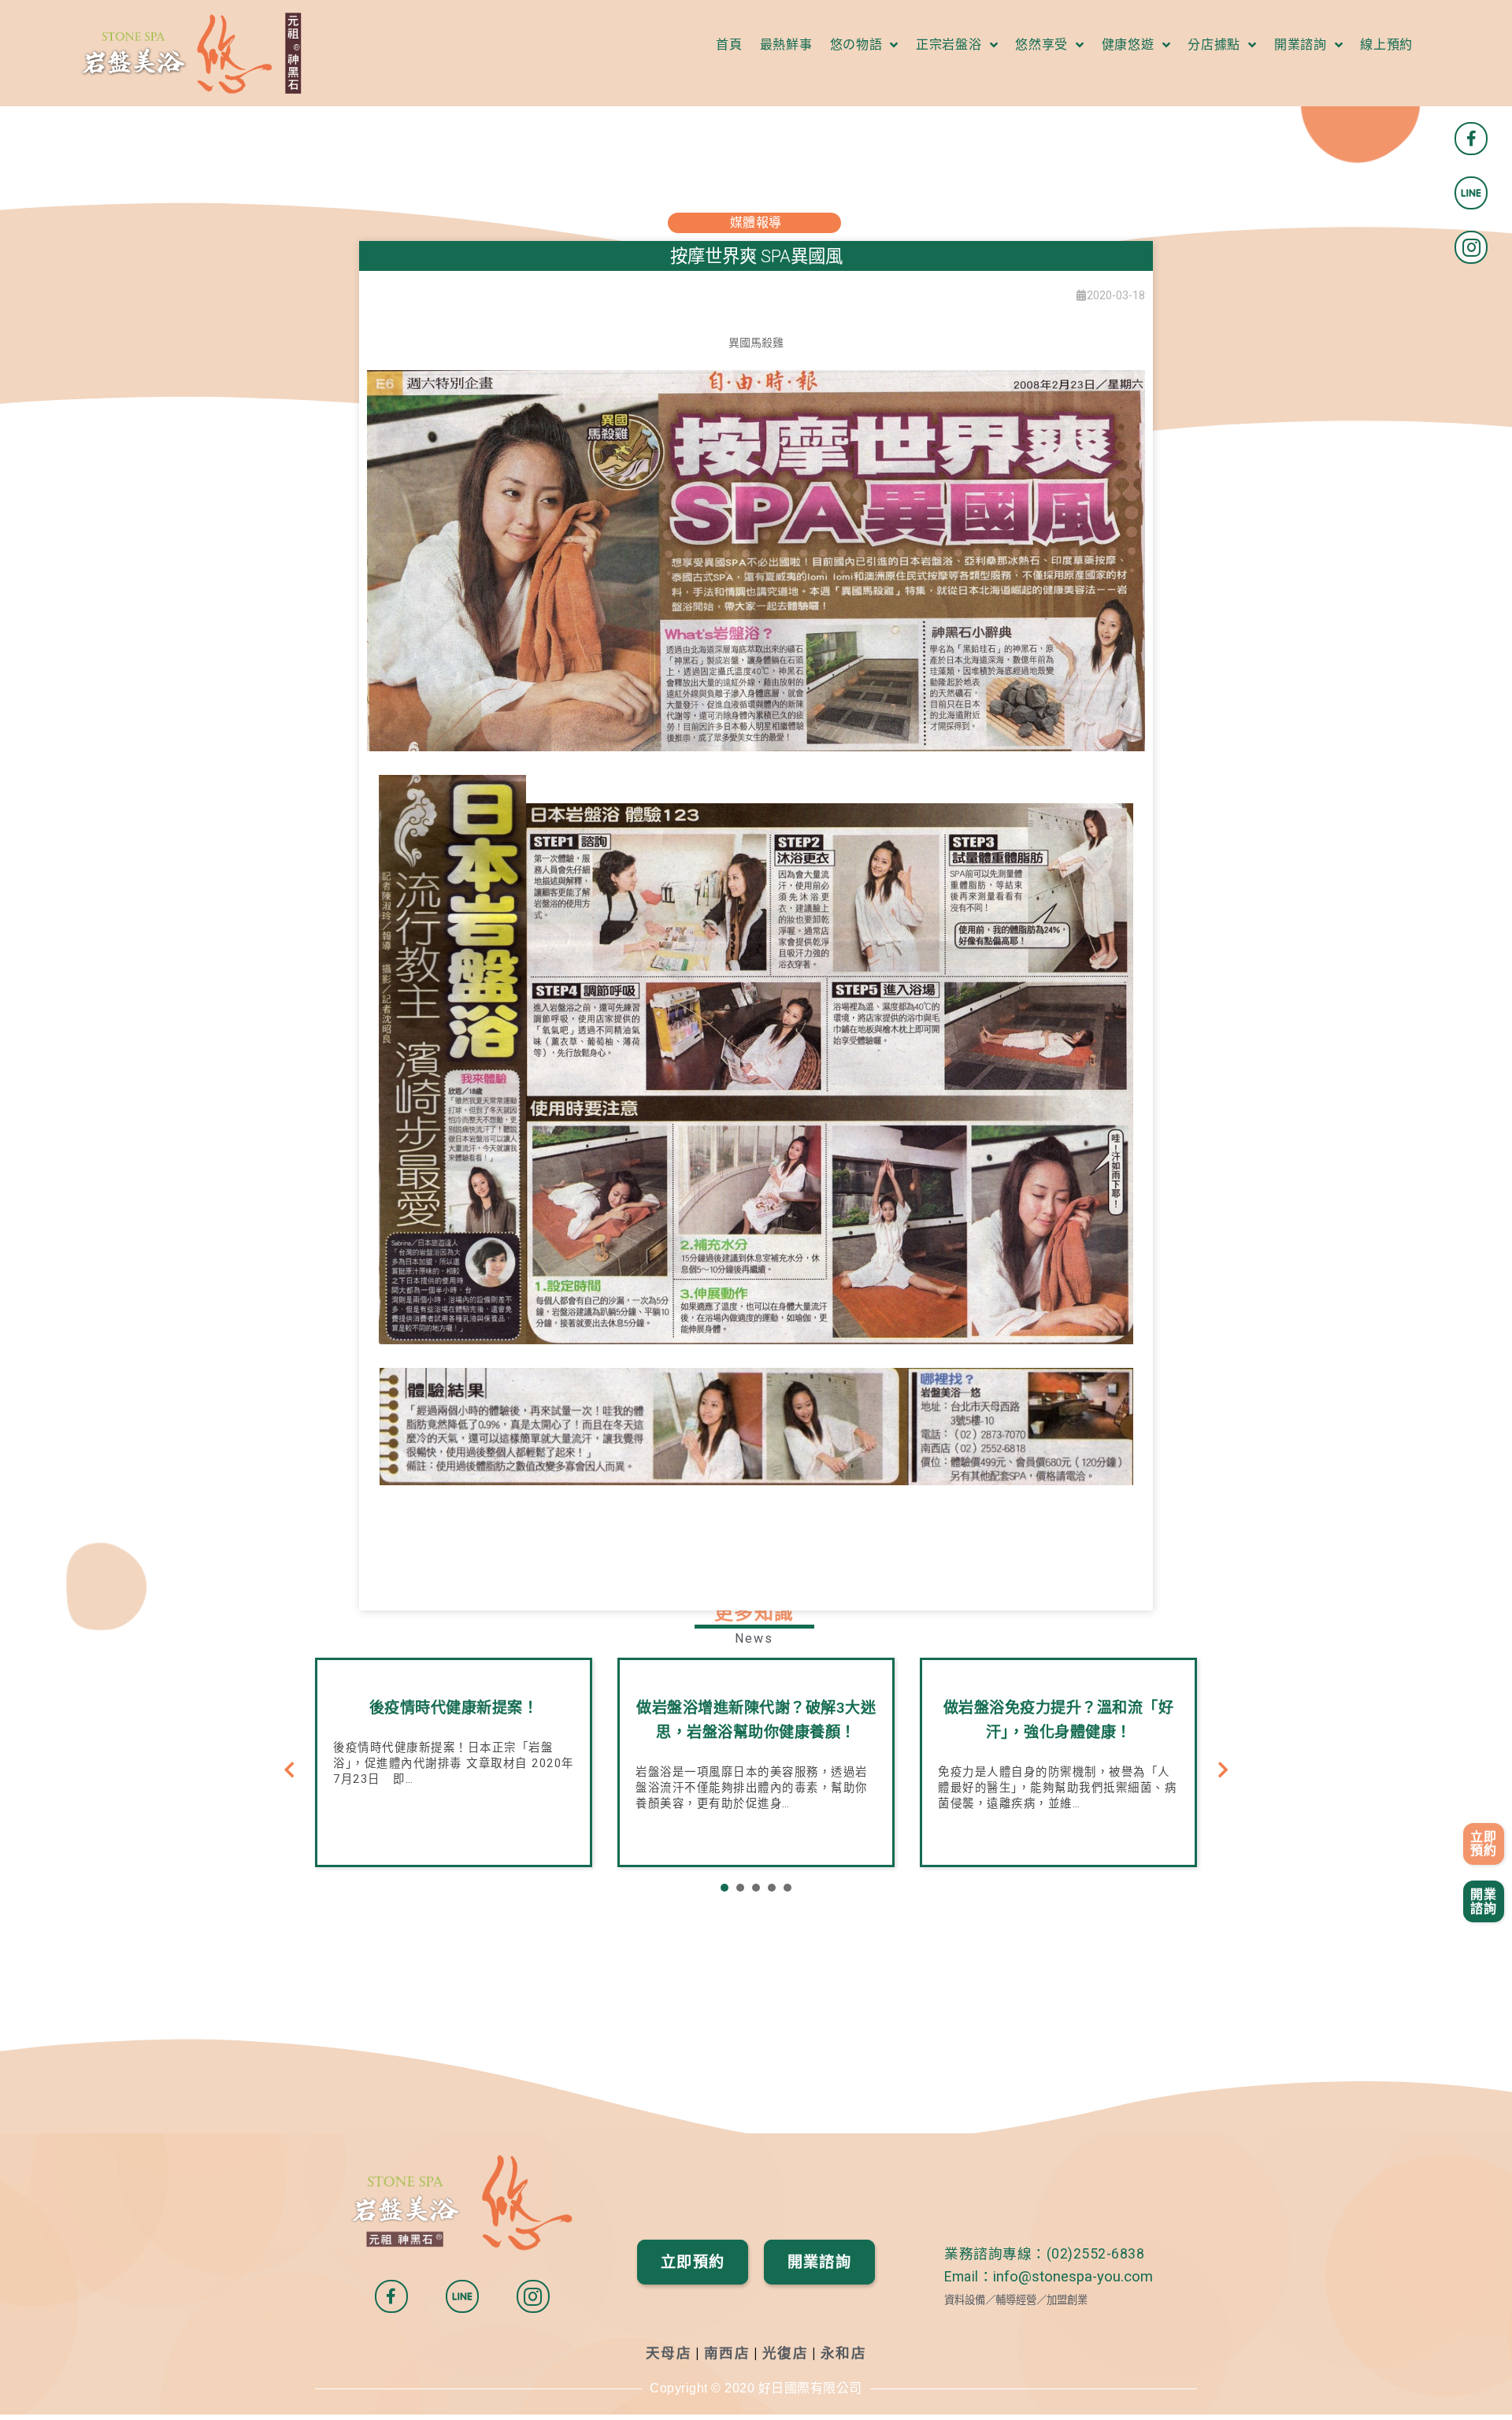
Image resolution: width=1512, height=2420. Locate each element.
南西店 (727, 2353)
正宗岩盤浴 (949, 44)
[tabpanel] (454, 1762)
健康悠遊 (1128, 44)
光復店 (786, 2353)
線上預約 (1386, 44)
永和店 (844, 2353)
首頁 (729, 44)
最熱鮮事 (786, 44)
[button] (1484, 1844)
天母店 (669, 2353)
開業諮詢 (1301, 44)
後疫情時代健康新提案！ (454, 1708)
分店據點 (1214, 44)
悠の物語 (856, 44)
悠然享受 (1041, 44)
